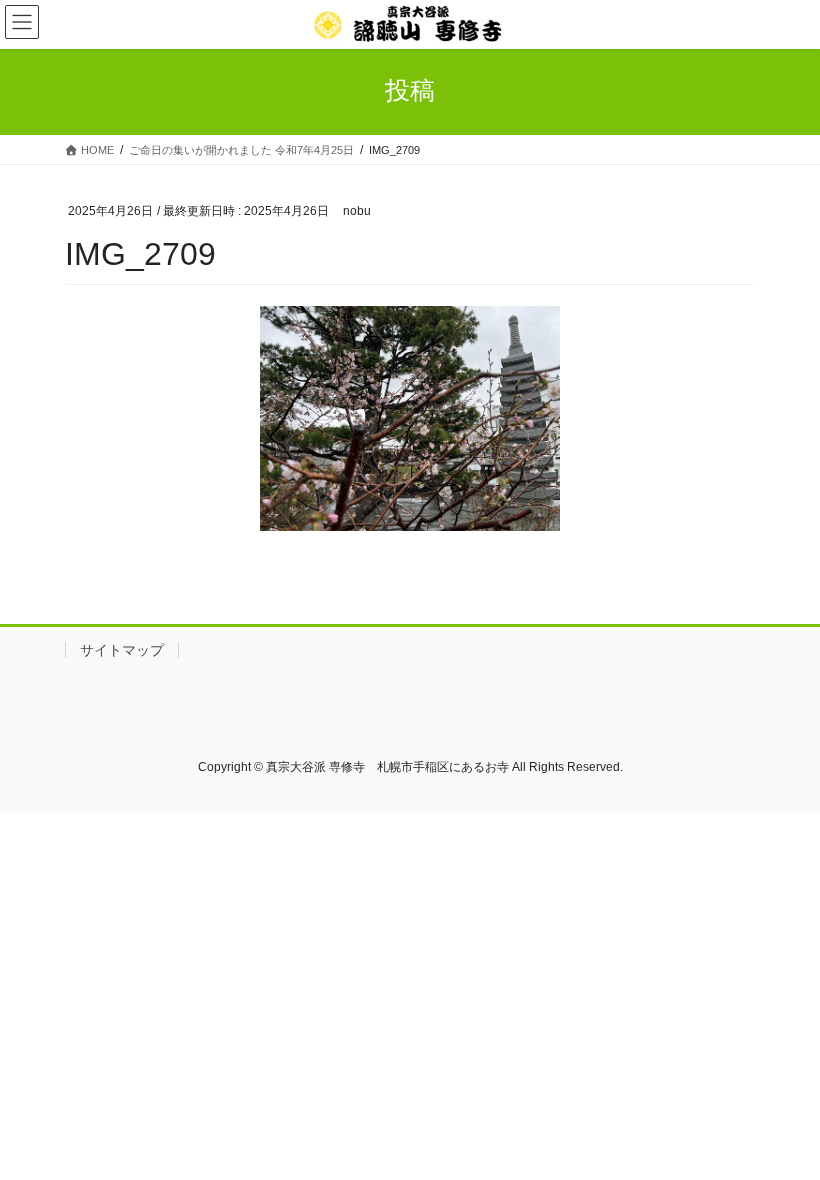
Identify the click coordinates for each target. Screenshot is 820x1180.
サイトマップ (122, 650)
